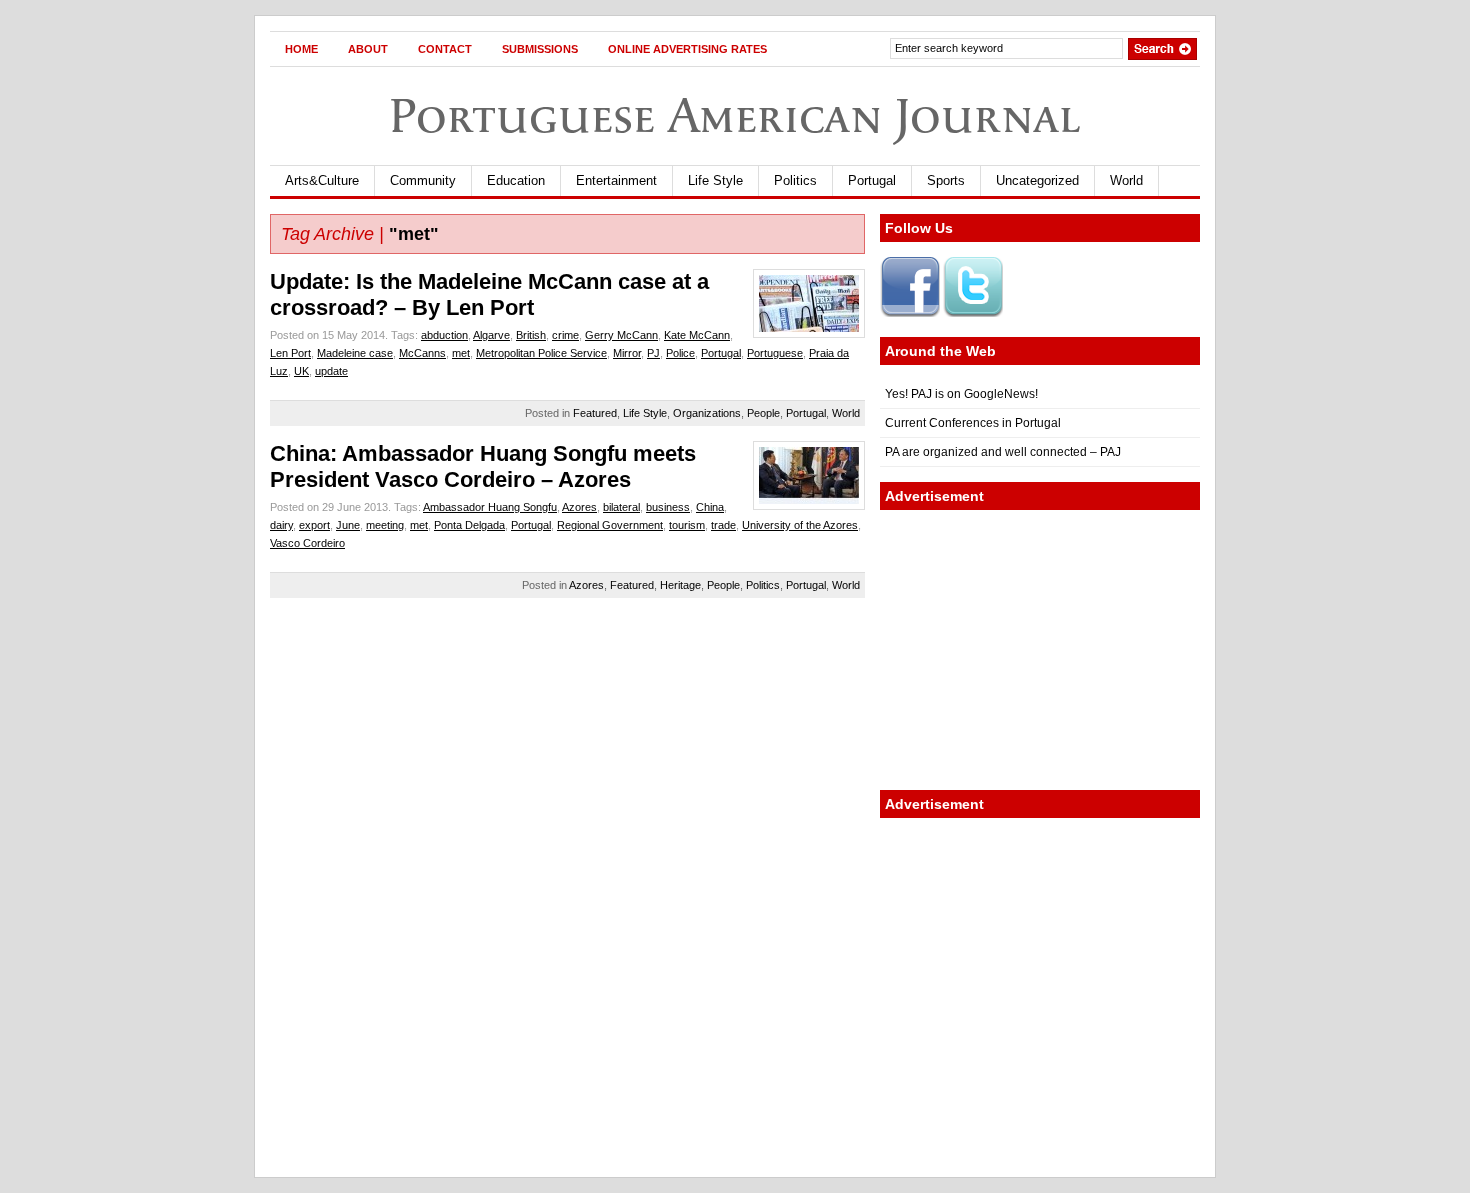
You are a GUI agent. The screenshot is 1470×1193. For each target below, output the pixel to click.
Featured (595, 413)
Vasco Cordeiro (307, 543)
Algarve (491, 335)
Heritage (680, 585)
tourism (687, 525)
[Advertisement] (1040, 650)
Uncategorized (1037, 180)
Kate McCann (697, 335)
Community (423, 180)
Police (680, 353)
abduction (444, 335)
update (331, 371)
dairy (281, 525)
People (763, 413)
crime (565, 335)
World (1126, 180)
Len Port (290, 353)
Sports (946, 180)
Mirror (627, 353)
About (368, 49)
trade (723, 525)
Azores (579, 507)
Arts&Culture (322, 180)
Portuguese (775, 353)
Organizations (707, 413)
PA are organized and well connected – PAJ (1003, 452)
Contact (445, 49)
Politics (795, 180)
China (710, 507)
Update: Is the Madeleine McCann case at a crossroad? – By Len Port (489, 294)
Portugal (872, 180)
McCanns (422, 353)
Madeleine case (355, 353)
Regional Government (610, 525)
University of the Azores (800, 525)
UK (301, 371)
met (461, 353)
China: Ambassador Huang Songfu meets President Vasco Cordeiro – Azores (483, 466)
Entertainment (616, 180)
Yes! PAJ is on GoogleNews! (961, 394)
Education (516, 180)
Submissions (540, 49)
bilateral (621, 507)
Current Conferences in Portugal (973, 423)
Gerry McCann (621, 335)
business (668, 507)
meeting (385, 525)
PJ (653, 353)
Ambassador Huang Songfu (490, 507)
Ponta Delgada (469, 525)
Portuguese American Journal (735, 115)
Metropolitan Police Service (541, 353)
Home (301, 49)
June (348, 525)
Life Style (715, 180)
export (314, 525)
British (531, 335)
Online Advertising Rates (687, 49)
